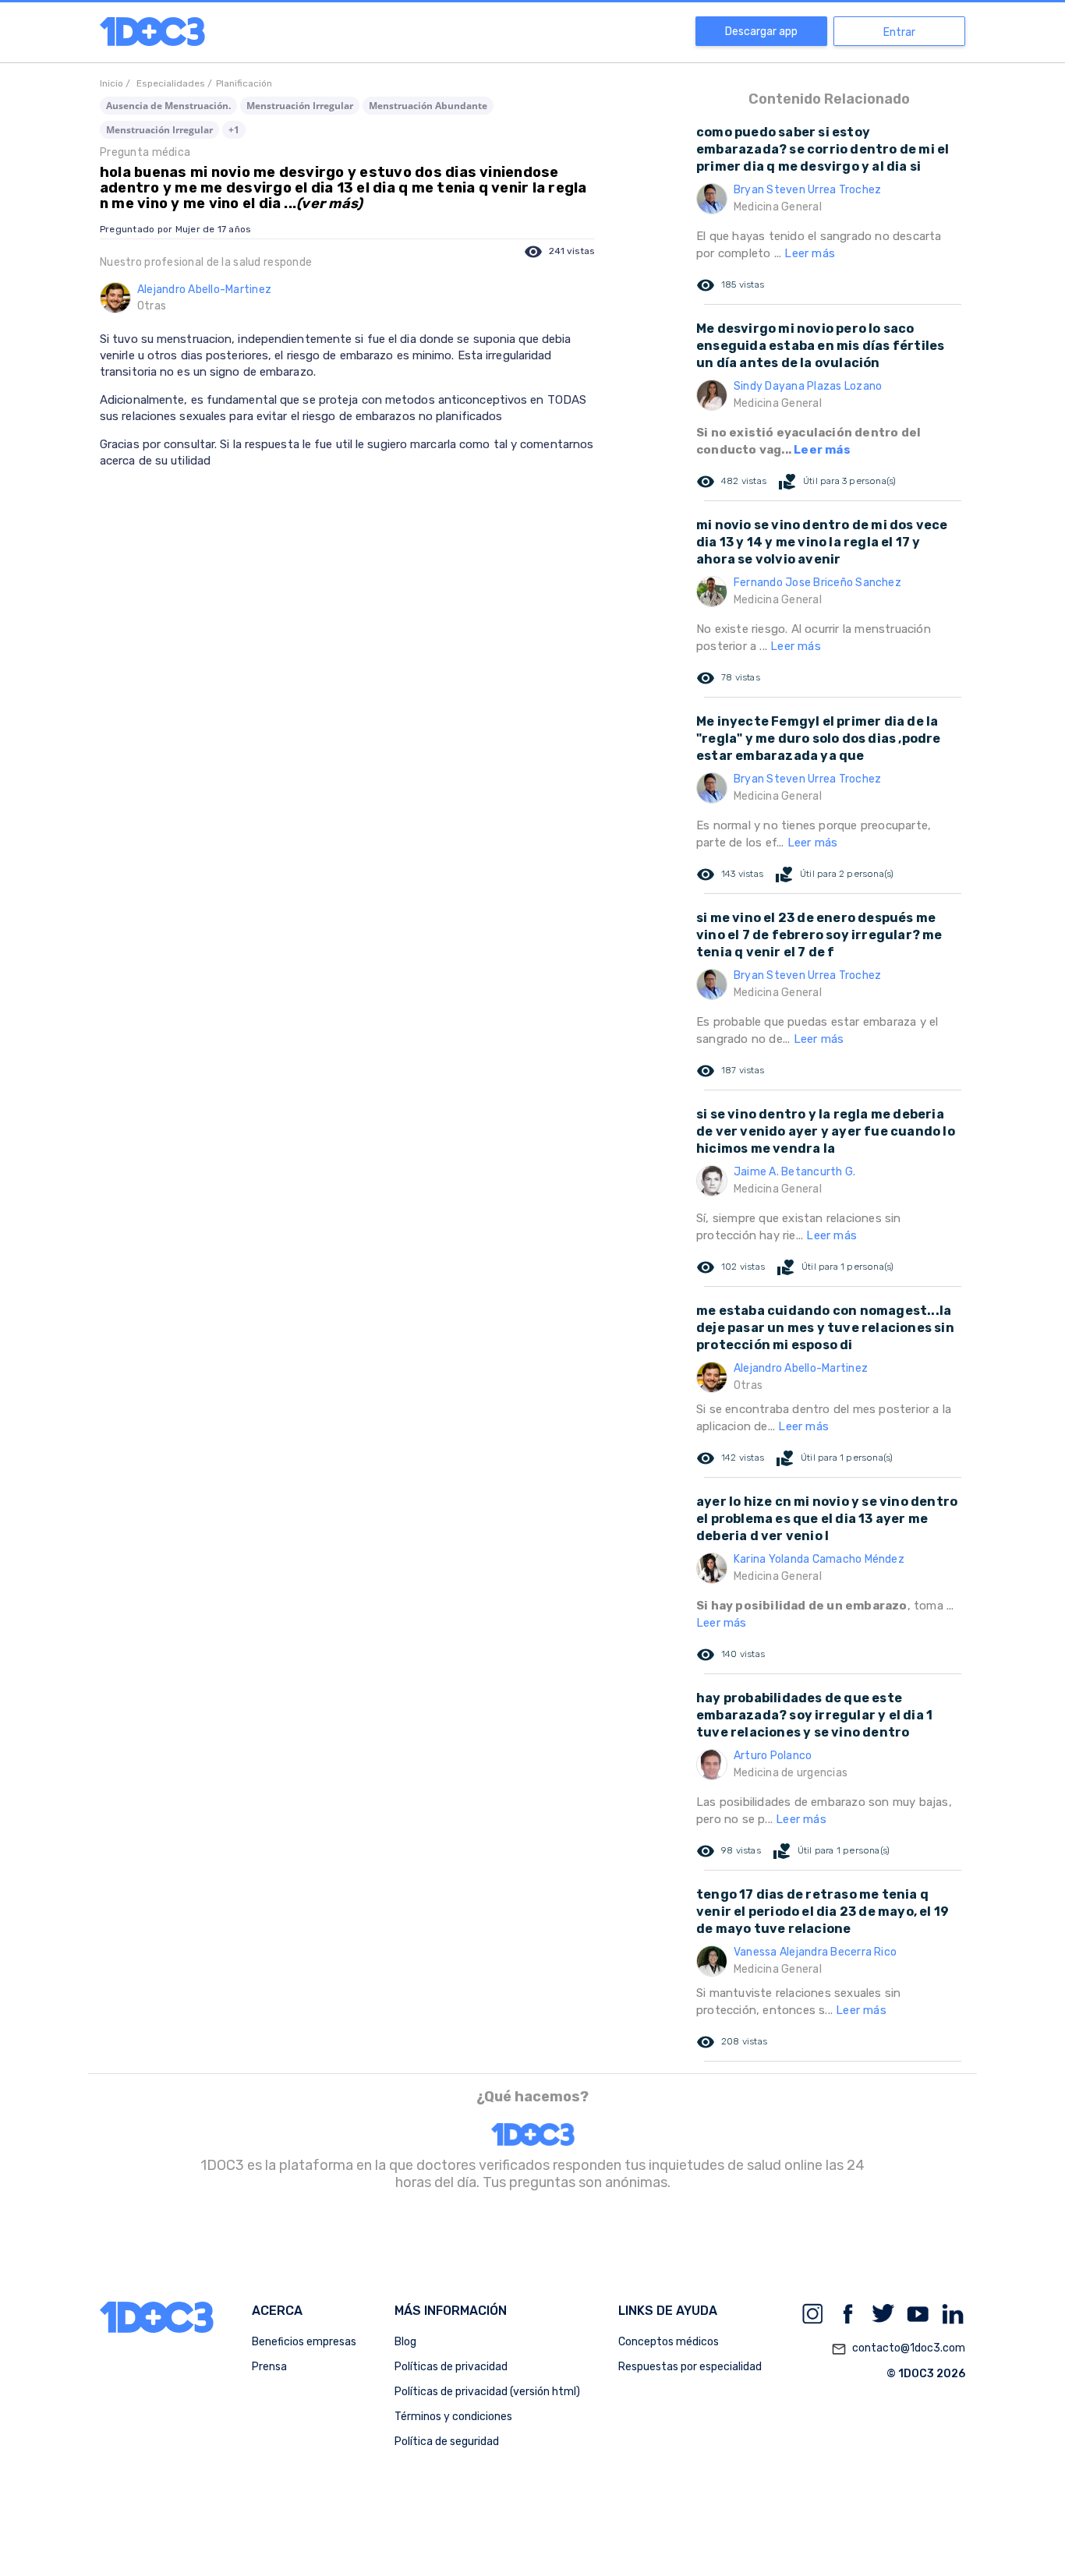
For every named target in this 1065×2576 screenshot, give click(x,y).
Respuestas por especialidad (690, 2367)
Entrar (899, 32)
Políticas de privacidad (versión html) (487, 2392)
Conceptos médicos (669, 2342)
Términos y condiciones (453, 2417)
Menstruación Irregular (300, 106)
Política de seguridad (447, 2442)
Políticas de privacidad (451, 2367)
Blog (405, 2342)
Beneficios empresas (304, 2342)
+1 (234, 130)
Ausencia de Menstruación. (168, 106)
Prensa (269, 2367)
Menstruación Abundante (428, 106)
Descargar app (761, 32)
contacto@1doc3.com (898, 2349)
